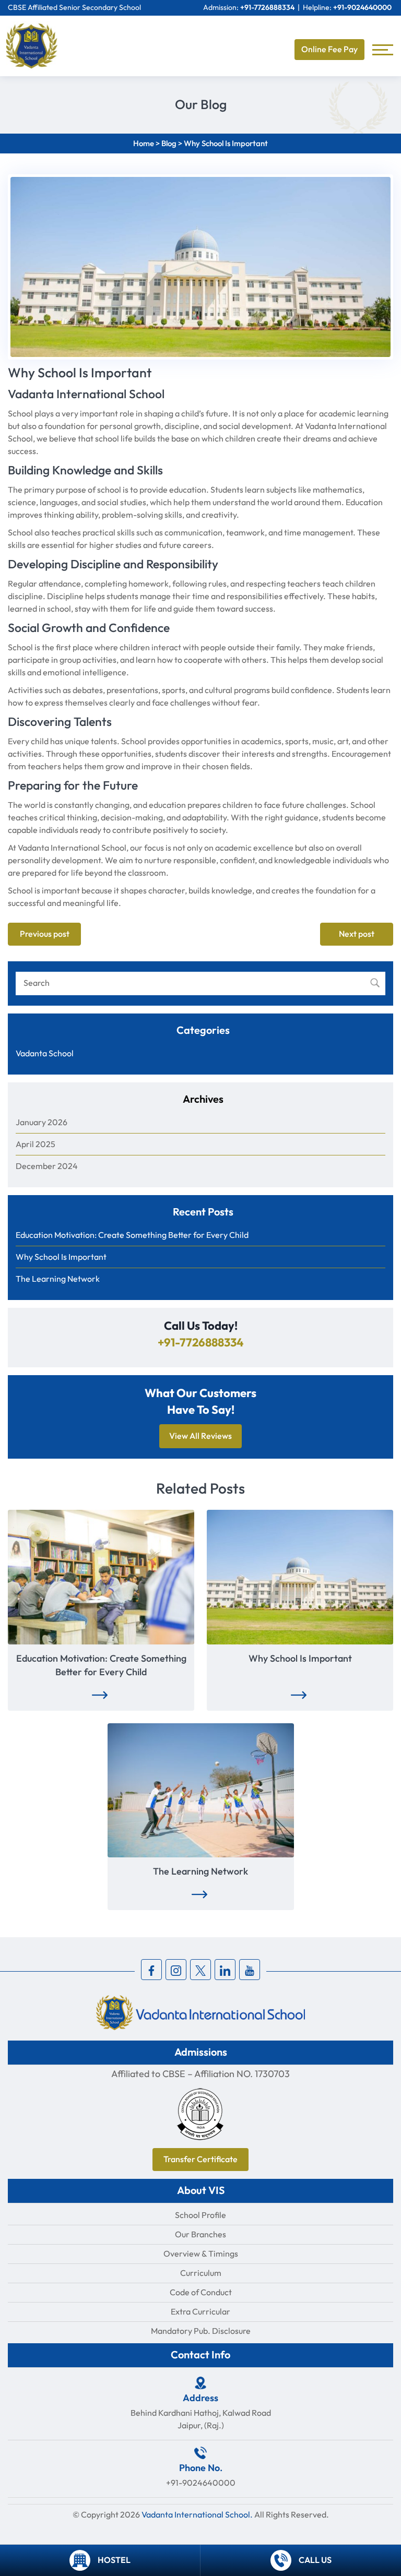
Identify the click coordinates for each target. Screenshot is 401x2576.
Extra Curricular (200, 2312)
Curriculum (201, 2273)
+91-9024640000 (362, 8)
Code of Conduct (201, 2292)
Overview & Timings (201, 2254)
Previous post (45, 934)
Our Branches (200, 2234)
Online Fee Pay (329, 50)
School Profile (200, 2215)
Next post (357, 934)
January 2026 (42, 1122)
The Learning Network (58, 1279)
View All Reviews (200, 1436)
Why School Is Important (61, 1257)
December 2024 (47, 1166)
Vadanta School (45, 1053)
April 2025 (36, 1144)
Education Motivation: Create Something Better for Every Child (132, 1235)
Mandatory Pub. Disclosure (201, 2331)
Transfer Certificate (200, 2160)
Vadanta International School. (197, 2515)
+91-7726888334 (267, 8)
